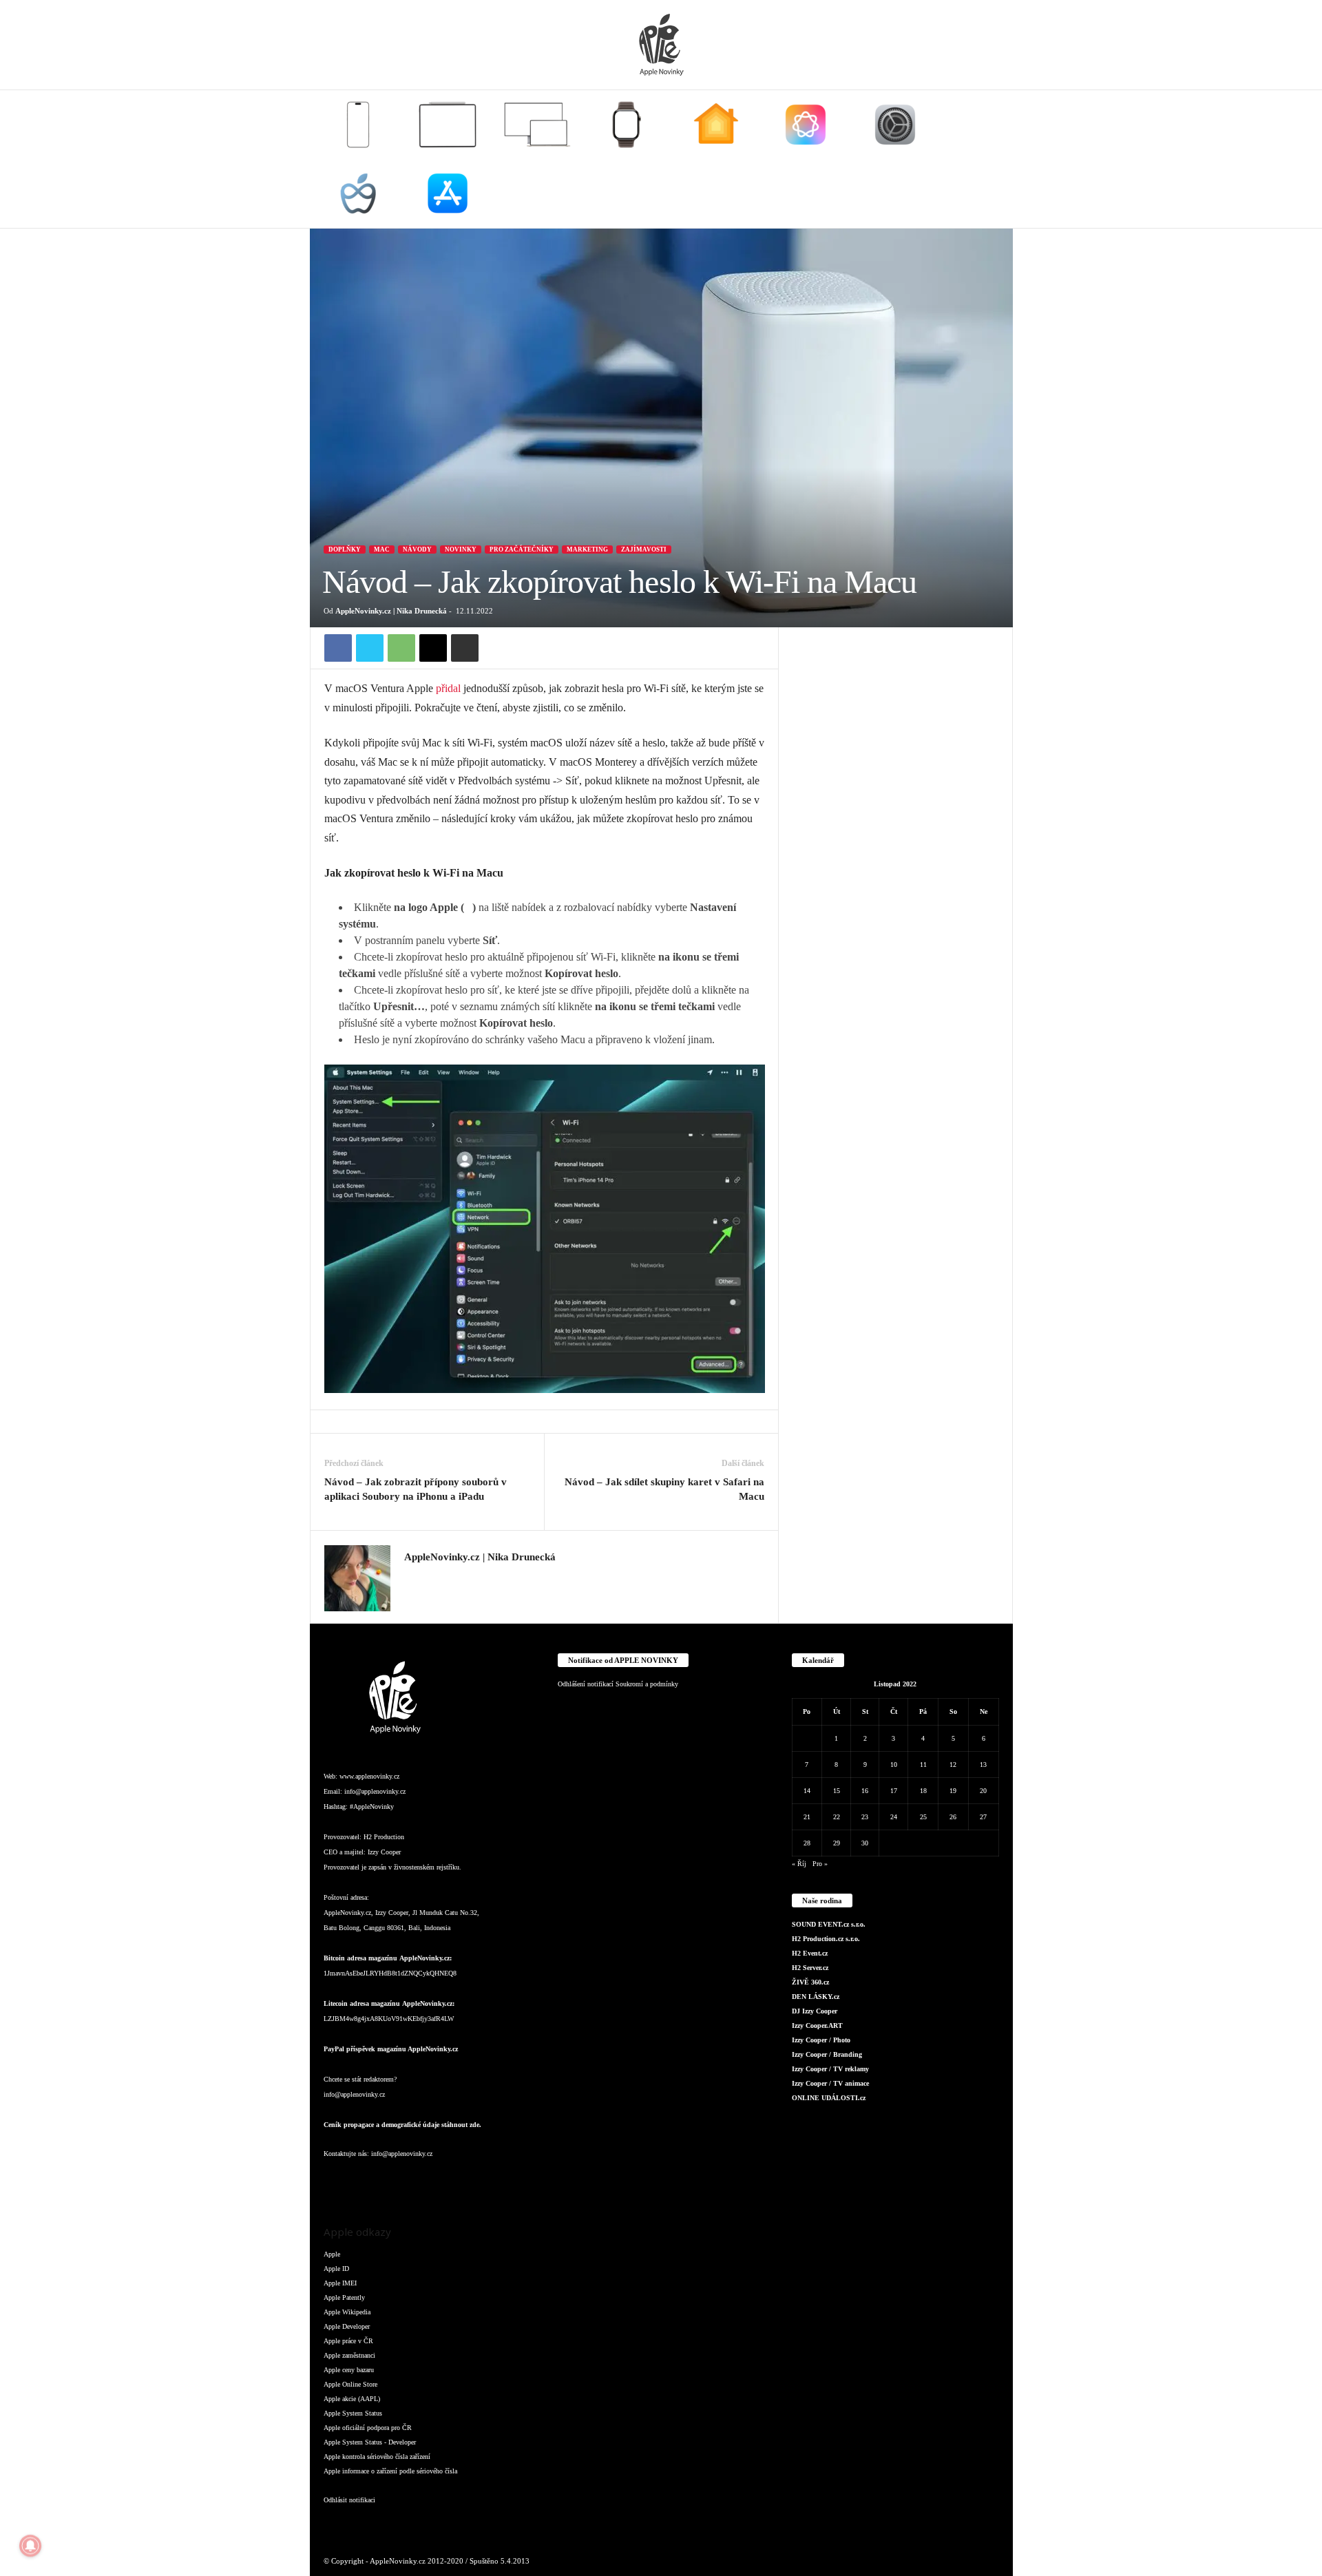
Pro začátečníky (522, 549)
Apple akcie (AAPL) (352, 2399)
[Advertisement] (896, 834)
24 (894, 1817)
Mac (382, 549)
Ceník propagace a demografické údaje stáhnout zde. (402, 2125)
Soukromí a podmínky (647, 1684)
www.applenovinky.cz (369, 1776)
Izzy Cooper (384, 1852)
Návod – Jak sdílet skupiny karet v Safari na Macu (664, 1489)
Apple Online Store (350, 2384)
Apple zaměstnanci (349, 2355)
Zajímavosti (644, 549)
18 (923, 1791)
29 (837, 1843)
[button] (992, 159)
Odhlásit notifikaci (349, 2500)
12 (953, 1765)
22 (837, 1817)
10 (894, 1765)
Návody (417, 549)
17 (894, 1791)
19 (953, 1791)
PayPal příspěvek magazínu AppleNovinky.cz (391, 2049)
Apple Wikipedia (347, 2312)
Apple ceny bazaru (349, 2370)
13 (983, 1765)
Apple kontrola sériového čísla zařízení (377, 2457)
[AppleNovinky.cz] (661, 45)
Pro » (820, 1864)
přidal (448, 688)
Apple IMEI (340, 2283)
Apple (332, 2254)
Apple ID (336, 2269)
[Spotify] (448, 2181)
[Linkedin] (392, 2181)
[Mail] (420, 2181)
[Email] (433, 648)
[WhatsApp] (401, 648)
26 (953, 1817)
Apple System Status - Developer (370, 2442)
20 (983, 1791)
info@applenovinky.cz (375, 1791)
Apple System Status (353, 2413)
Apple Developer (347, 2326)
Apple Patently (344, 2297)
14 (807, 1791)
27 (983, 1817)
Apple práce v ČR (348, 2341)
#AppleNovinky (372, 1807)
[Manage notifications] (30, 2546)
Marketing (587, 549)
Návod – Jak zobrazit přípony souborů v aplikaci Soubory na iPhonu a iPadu (416, 1489)
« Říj (799, 1864)
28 (807, 1843)
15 (837, 1791)
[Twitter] (370, 648)
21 (807, 1817)
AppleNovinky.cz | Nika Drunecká (391, 611)
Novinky (461, 549)
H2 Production (384, 1837)
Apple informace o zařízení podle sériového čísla (390, 2471)
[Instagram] (412, 1578)
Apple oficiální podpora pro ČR (368, 2428)
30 (865, 1843)
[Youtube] (502, 2181)
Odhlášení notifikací (586, 1684)
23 (865, 1817)
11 (923, 1765)
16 (865, 1791)
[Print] (465, 648)
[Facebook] (338, 648)
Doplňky (345, 549)
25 (923, 1817)
